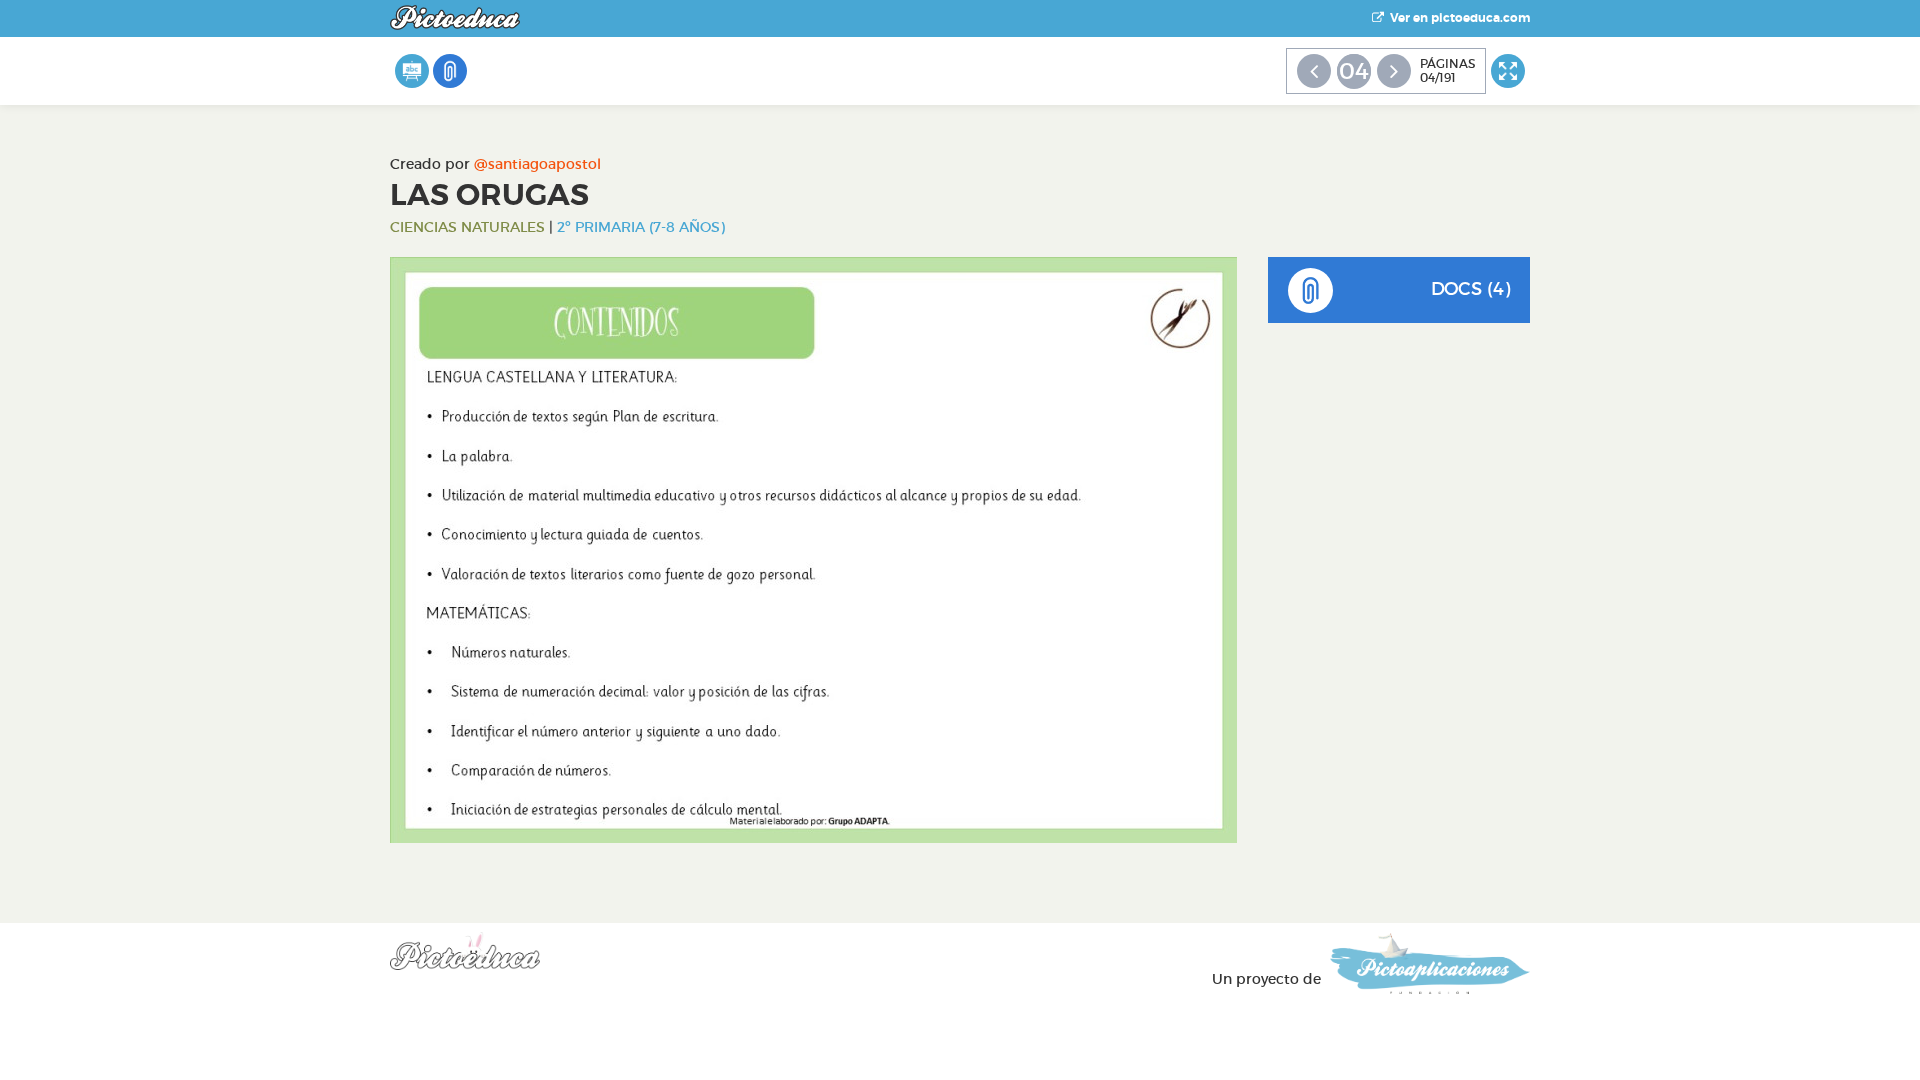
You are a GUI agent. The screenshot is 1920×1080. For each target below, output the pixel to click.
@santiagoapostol (537, 164)
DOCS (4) (1470, 289)
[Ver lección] (412, 71)
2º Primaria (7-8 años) (641, 227)
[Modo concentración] (1508, 71)
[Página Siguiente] (1394, 71)
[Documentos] (450, 71)
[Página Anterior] (1314, 71)
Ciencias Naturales (467, 227)
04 (1354, 71)
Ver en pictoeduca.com (1457, 18)
